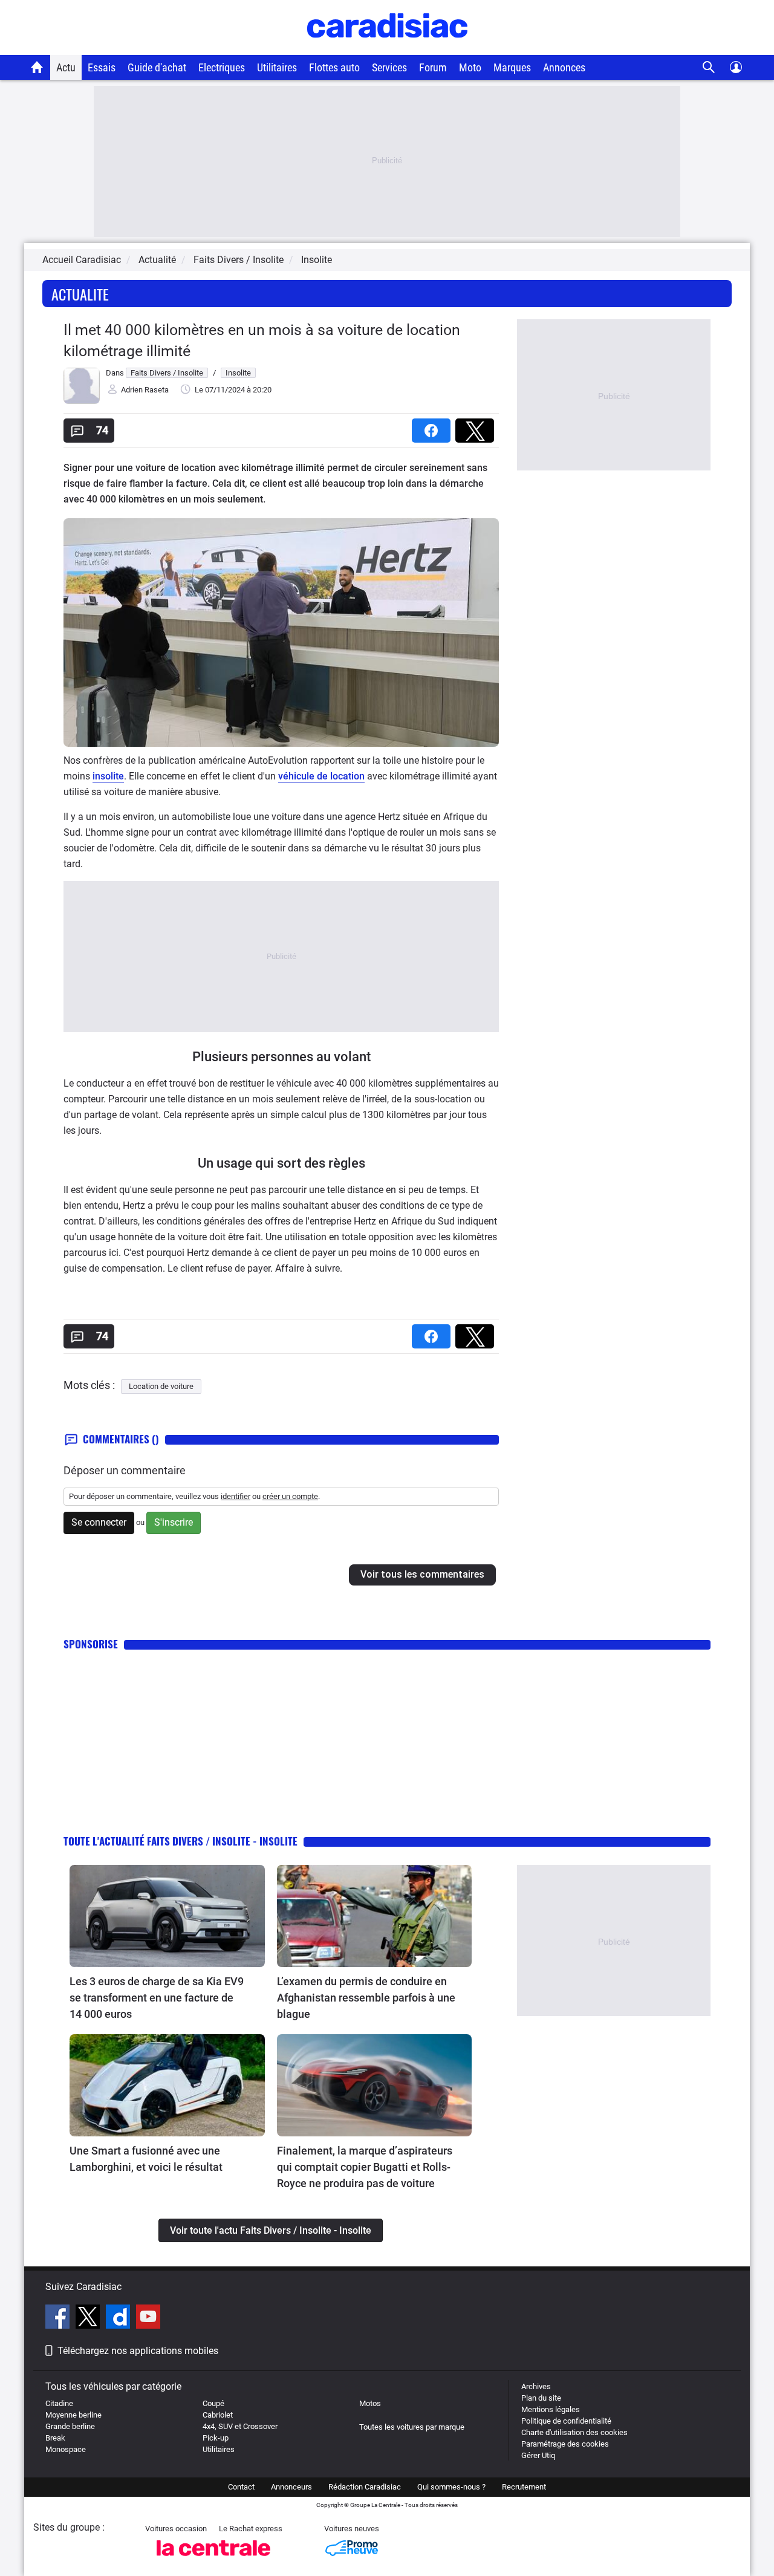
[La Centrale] (213, 2559)
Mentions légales (551, 2409)
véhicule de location (321, 776)
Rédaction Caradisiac (365, 2487)
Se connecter (99, 1522)
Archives (536, 2386)
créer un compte (290, 1496)
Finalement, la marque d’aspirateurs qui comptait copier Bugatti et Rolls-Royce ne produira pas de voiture (365, 2167)
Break (55, 2438)
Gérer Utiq (538, 2455)
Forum (433, 67)
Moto (470, 67)
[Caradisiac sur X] (89, 2318)
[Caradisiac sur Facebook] (59, 2318)
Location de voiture (161, 1386)
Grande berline (70, 2426)
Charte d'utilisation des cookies (574, 2432)
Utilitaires (277, 67)
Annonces (564, 67)
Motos (370, 2403)
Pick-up (216, 2438)
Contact (241, 2487)
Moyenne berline (73, 2415)
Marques (512, 67)
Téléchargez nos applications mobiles (138, 2351)
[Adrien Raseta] (82, 401)
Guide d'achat (157, 67)
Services (389, 67)
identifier (236, 1496)
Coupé (213, 2403)
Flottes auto (334, 67)
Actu (66, 67)
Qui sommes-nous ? (451, 2487)
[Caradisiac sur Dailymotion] (119, 2318)
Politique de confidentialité (566, 2421)
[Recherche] (709, 67)
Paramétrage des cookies (565, 2444)
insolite (108, 776)
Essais (102, 67)
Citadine (59, 2403)
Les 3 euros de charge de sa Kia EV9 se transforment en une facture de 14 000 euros (157, 1998)
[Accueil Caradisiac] (37, 67)
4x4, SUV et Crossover (240, 2426)
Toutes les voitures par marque (412, 2427)
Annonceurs (291, 2487)
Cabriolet (218, 2415)
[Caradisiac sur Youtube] (148, 2318)
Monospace (66, 2449)
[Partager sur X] (477, 427)
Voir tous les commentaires (422, 1574)
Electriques (222, 67)
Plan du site (541, 2398)
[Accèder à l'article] (167, 1916)
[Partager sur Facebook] (434, 427)
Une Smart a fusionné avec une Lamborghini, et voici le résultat (146, 2159)
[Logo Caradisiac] (387, 49)
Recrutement (524, 2487)
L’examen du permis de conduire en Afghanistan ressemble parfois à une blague (366, 1998)
